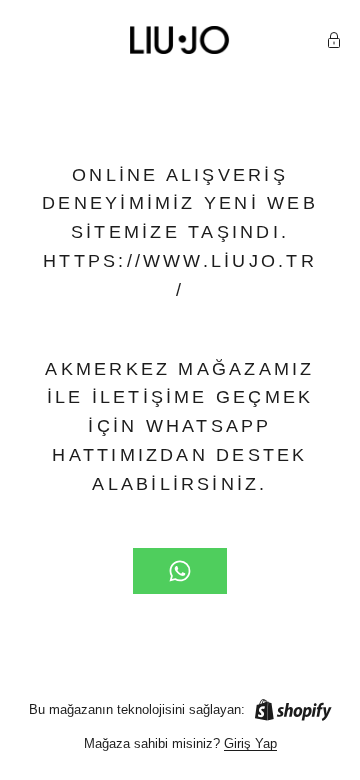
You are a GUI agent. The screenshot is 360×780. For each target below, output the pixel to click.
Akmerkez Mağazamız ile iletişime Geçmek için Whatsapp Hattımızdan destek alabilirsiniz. (179, 426)
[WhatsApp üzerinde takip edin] (180, 571)
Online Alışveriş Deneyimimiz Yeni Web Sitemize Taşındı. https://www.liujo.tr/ (180, 232)
